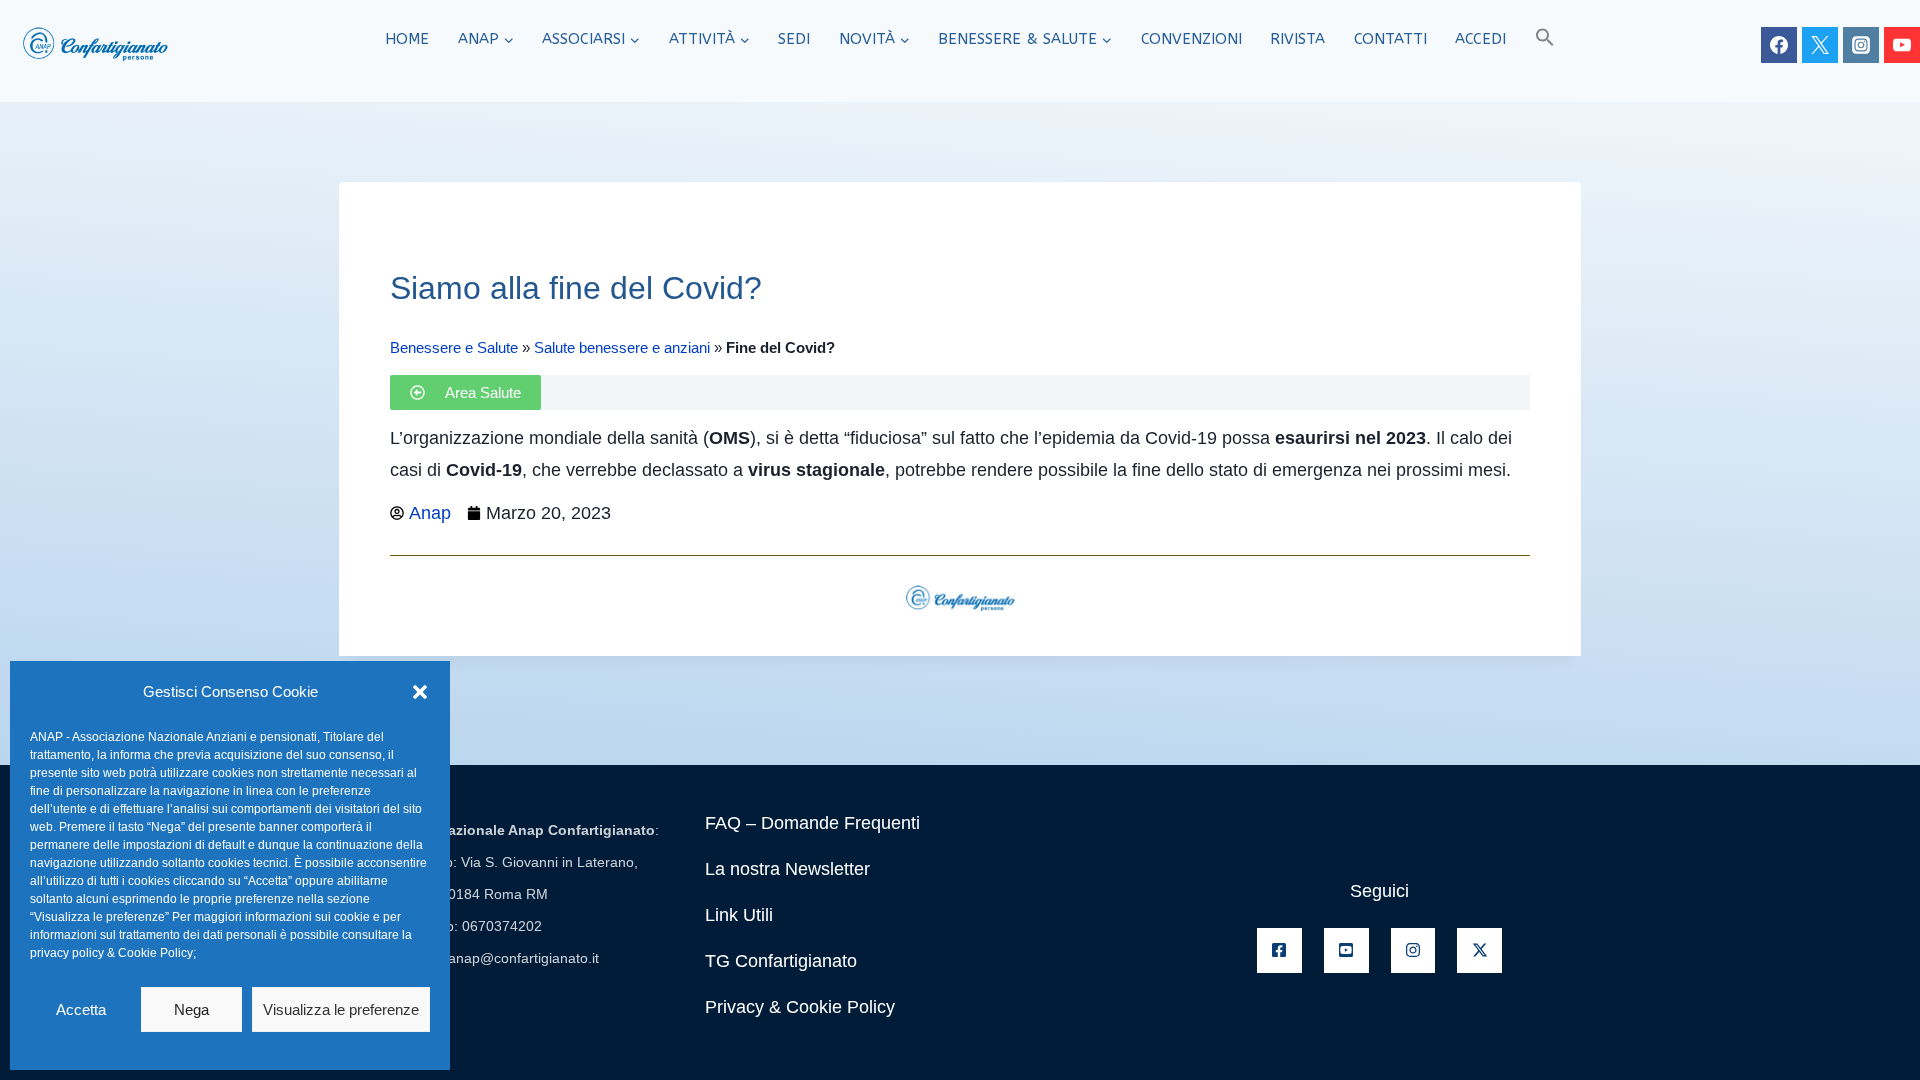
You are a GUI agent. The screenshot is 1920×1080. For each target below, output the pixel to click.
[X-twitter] (1479, 950)
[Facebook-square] (1279, 950)
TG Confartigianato (781, 961)
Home (407, 39)
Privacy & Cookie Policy (800, 1007)
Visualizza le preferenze (341, 1009)
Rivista (1297, 39)
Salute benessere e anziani (622, 347)
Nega (191, 1009)
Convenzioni (1191, 39)
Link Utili (739, 915)
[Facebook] (1779, 45)
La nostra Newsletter (787, 869)
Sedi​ (794, 39)
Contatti (1390, 39)
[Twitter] (1820, 45)
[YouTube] (1902, 45)
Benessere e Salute (454, 347)
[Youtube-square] (1346, 950)
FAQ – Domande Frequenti (812, 823)
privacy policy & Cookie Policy (111, 953)
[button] (420, 692)
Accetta (81, 1009)
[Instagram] (1861, 45)
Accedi (1480, 39)
